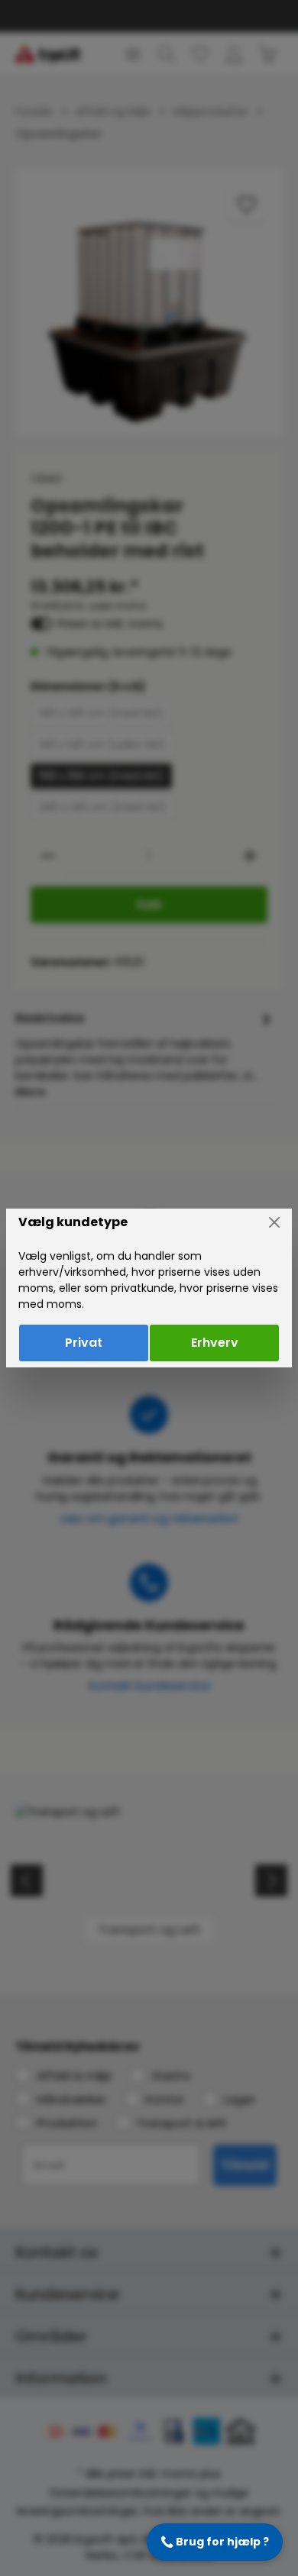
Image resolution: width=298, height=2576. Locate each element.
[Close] (274, 1222)
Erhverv (215, 1343)
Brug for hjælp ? (215, 2542)
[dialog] (149, 1288)
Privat (84, 1343)
